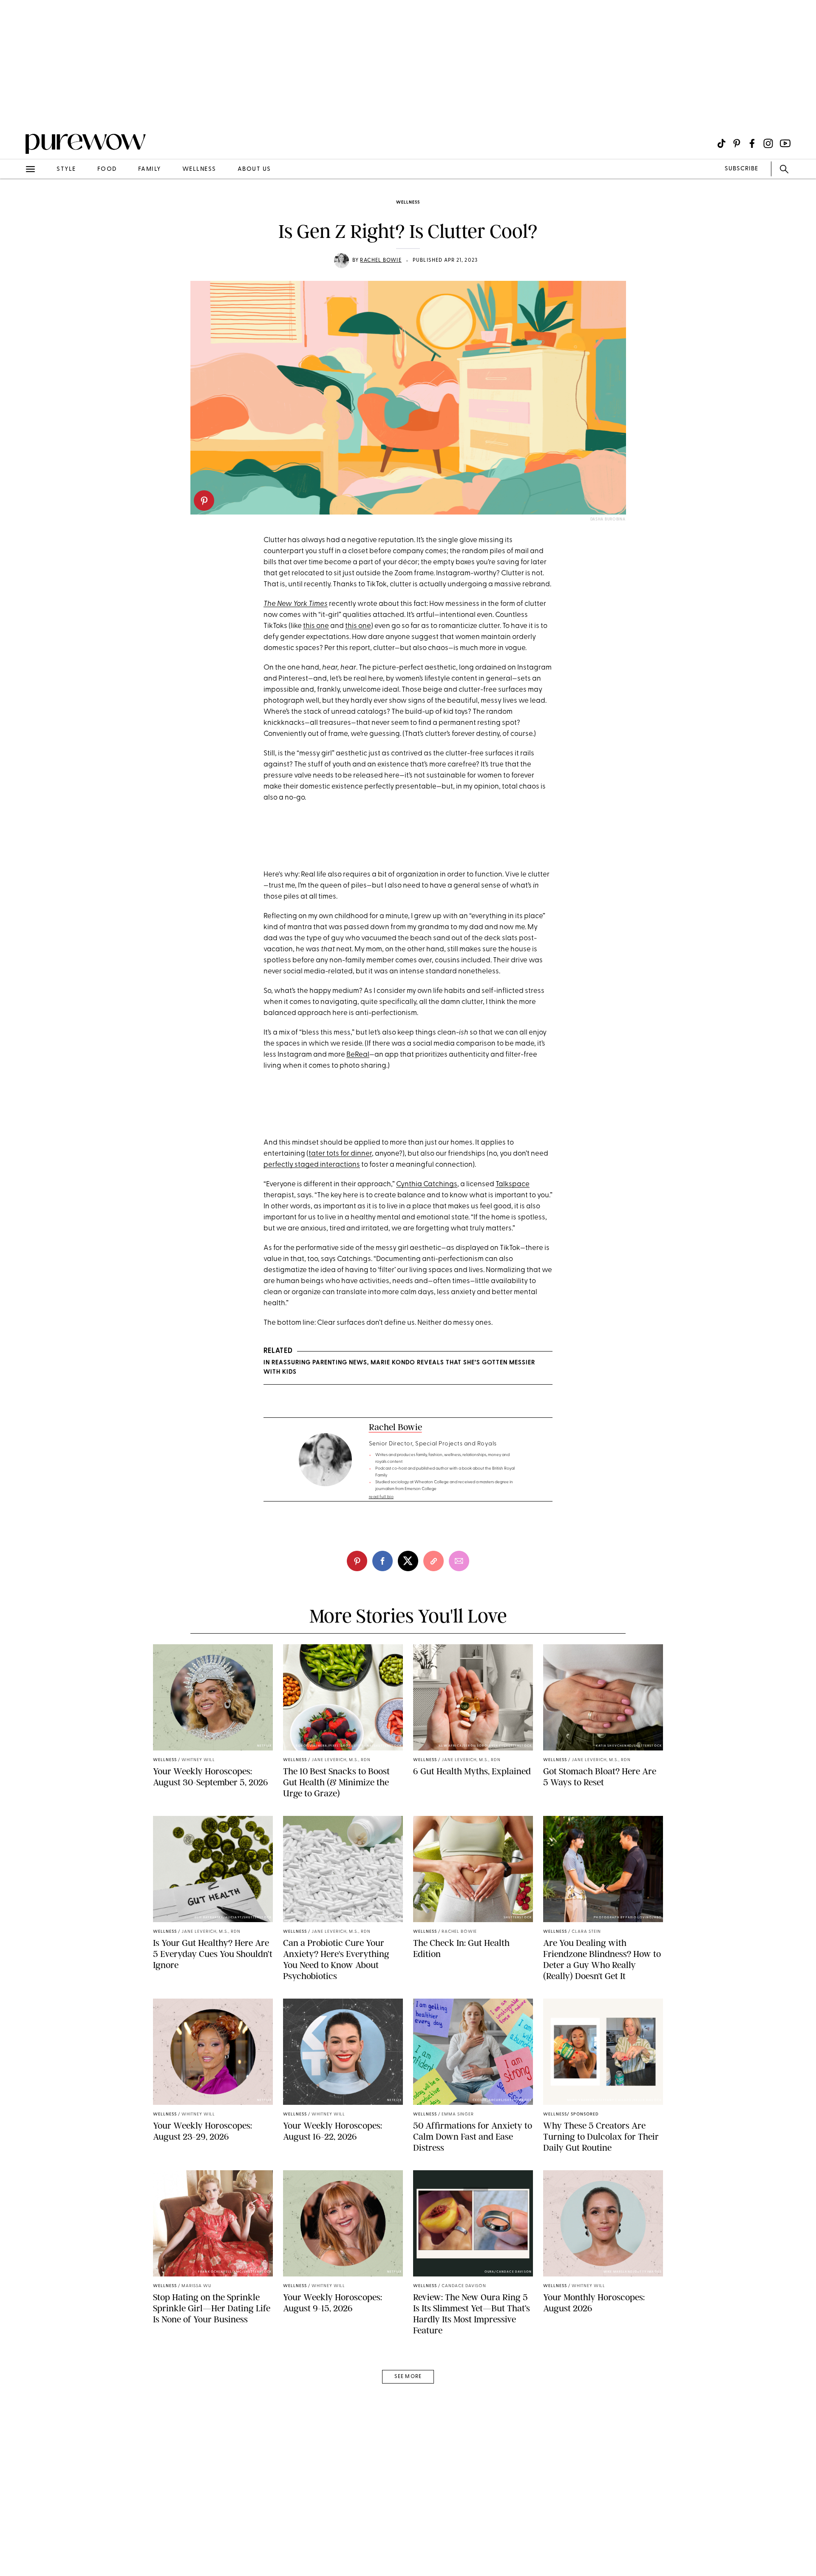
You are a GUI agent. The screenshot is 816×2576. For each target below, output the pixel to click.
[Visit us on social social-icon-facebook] (752, 143)
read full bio (381, 1497)
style (66, 169)
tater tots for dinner (340, 1154)
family (150, 169)
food (107, 169)
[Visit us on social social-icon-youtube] (785, 143)
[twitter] (408, 1561)
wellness (199, 169)
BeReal (358, 1055)
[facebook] (382, 1561)
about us (254, 169)
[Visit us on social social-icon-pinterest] (737, 143)
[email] (16, 202)
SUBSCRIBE (741, 169)
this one (316, 626)
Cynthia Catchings (427, 1184)
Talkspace (513, 1184)
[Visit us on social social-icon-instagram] (768, 143)
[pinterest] (204, 500)
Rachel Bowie (381, 260)
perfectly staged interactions (312, 1165)
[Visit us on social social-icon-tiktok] (721, 143)
